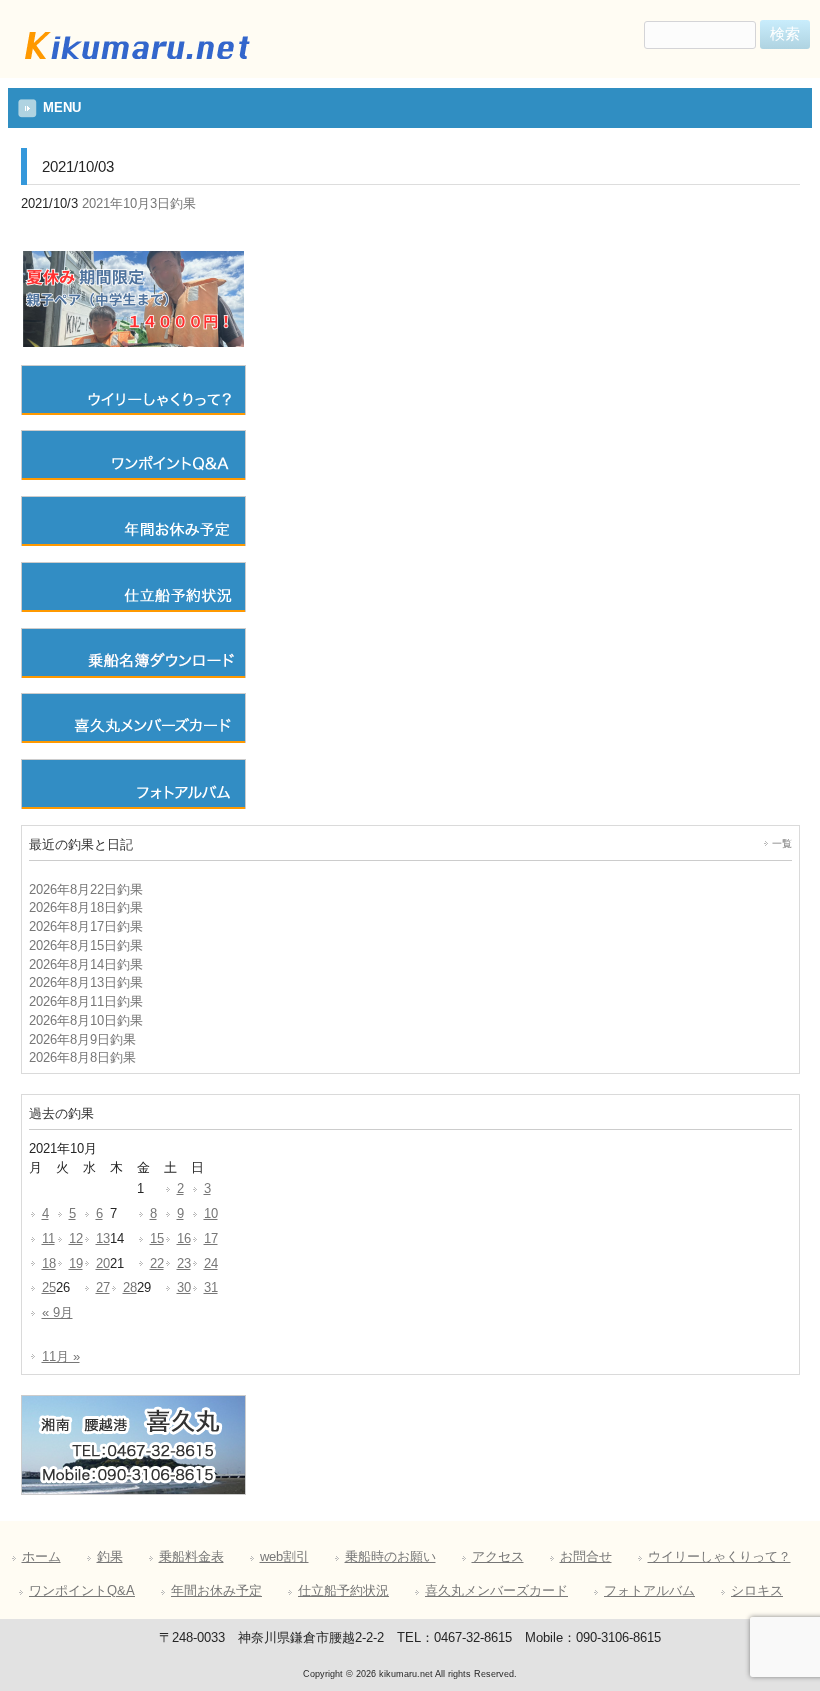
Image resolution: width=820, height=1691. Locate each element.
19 (76, 1264)
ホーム (41, 1557)
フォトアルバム (649, 1591)
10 (211, 1214)
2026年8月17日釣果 (86, 927)
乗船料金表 (191, 1557)
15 (157, 1239)
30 (184, 1288)
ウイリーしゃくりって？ (719, 1557)
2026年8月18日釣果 (86, 908)
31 (211, 1288)
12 (76, 1239)
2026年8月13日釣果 (86, 983)
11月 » (61, 1357)
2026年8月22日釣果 (86, 890)
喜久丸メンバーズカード (496, 1591)
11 (48, 1239)
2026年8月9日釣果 (82, 1040)
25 (49, 1288)
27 (103, 1288)
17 (211, 1239)
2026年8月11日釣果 (86, 1002)
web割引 (284, 1557)
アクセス (498, 1557)
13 (103, 1239)
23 (184, 1264)
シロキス (757, 1591)
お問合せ (586, 1557)
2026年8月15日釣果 (86, 946)
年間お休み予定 (216, 1591)
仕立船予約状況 (343, 1591)
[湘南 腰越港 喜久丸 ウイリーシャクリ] (135, 63)
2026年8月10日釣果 (86, 1021)
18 (49, 1264)
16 (184, 1239)
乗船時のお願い (390, 1557)
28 (130, 1288)
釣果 (110, 1557)
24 (211, 1264)
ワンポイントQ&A (82, 1591)
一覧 (782, 843)
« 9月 (57, 1313)
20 (103, 1264)
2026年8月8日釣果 (82, 1058)
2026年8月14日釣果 (86, 965)
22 (157, 1264)
